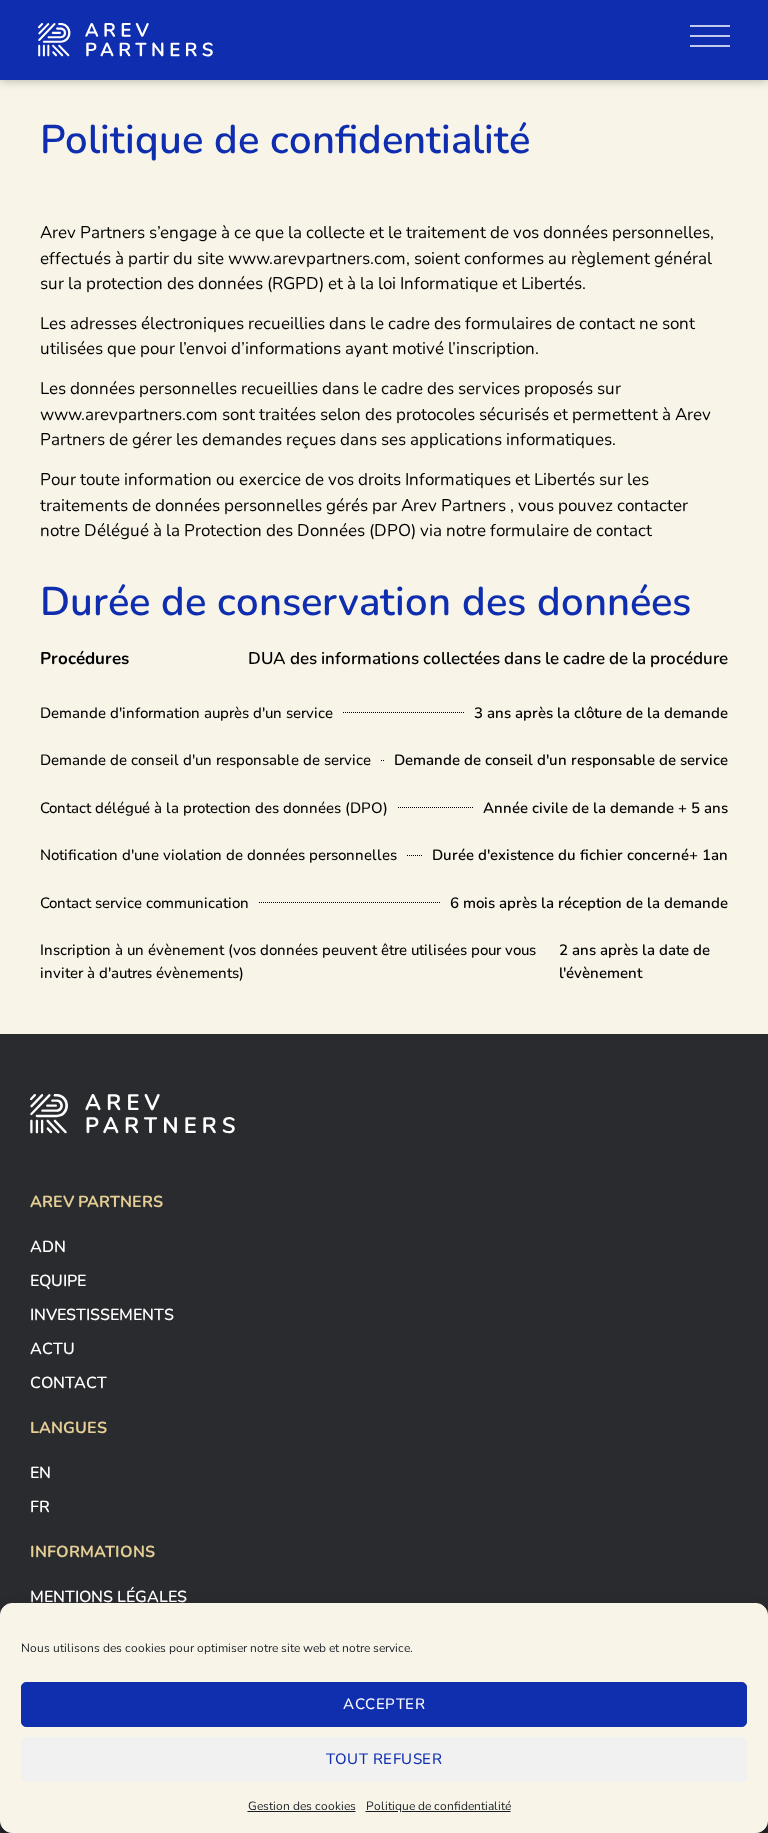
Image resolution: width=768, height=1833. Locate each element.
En (40, 1473)
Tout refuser (384, 1759)
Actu (52, 1349)
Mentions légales (108, 1597)
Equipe (58, 1281)
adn (48, 1247)
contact (68, 1383)
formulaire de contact (571, 530)
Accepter (384, 1704)
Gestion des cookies (302, 1806)
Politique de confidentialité (438, 1806)
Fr (40, 1507)
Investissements (102, 1315)
